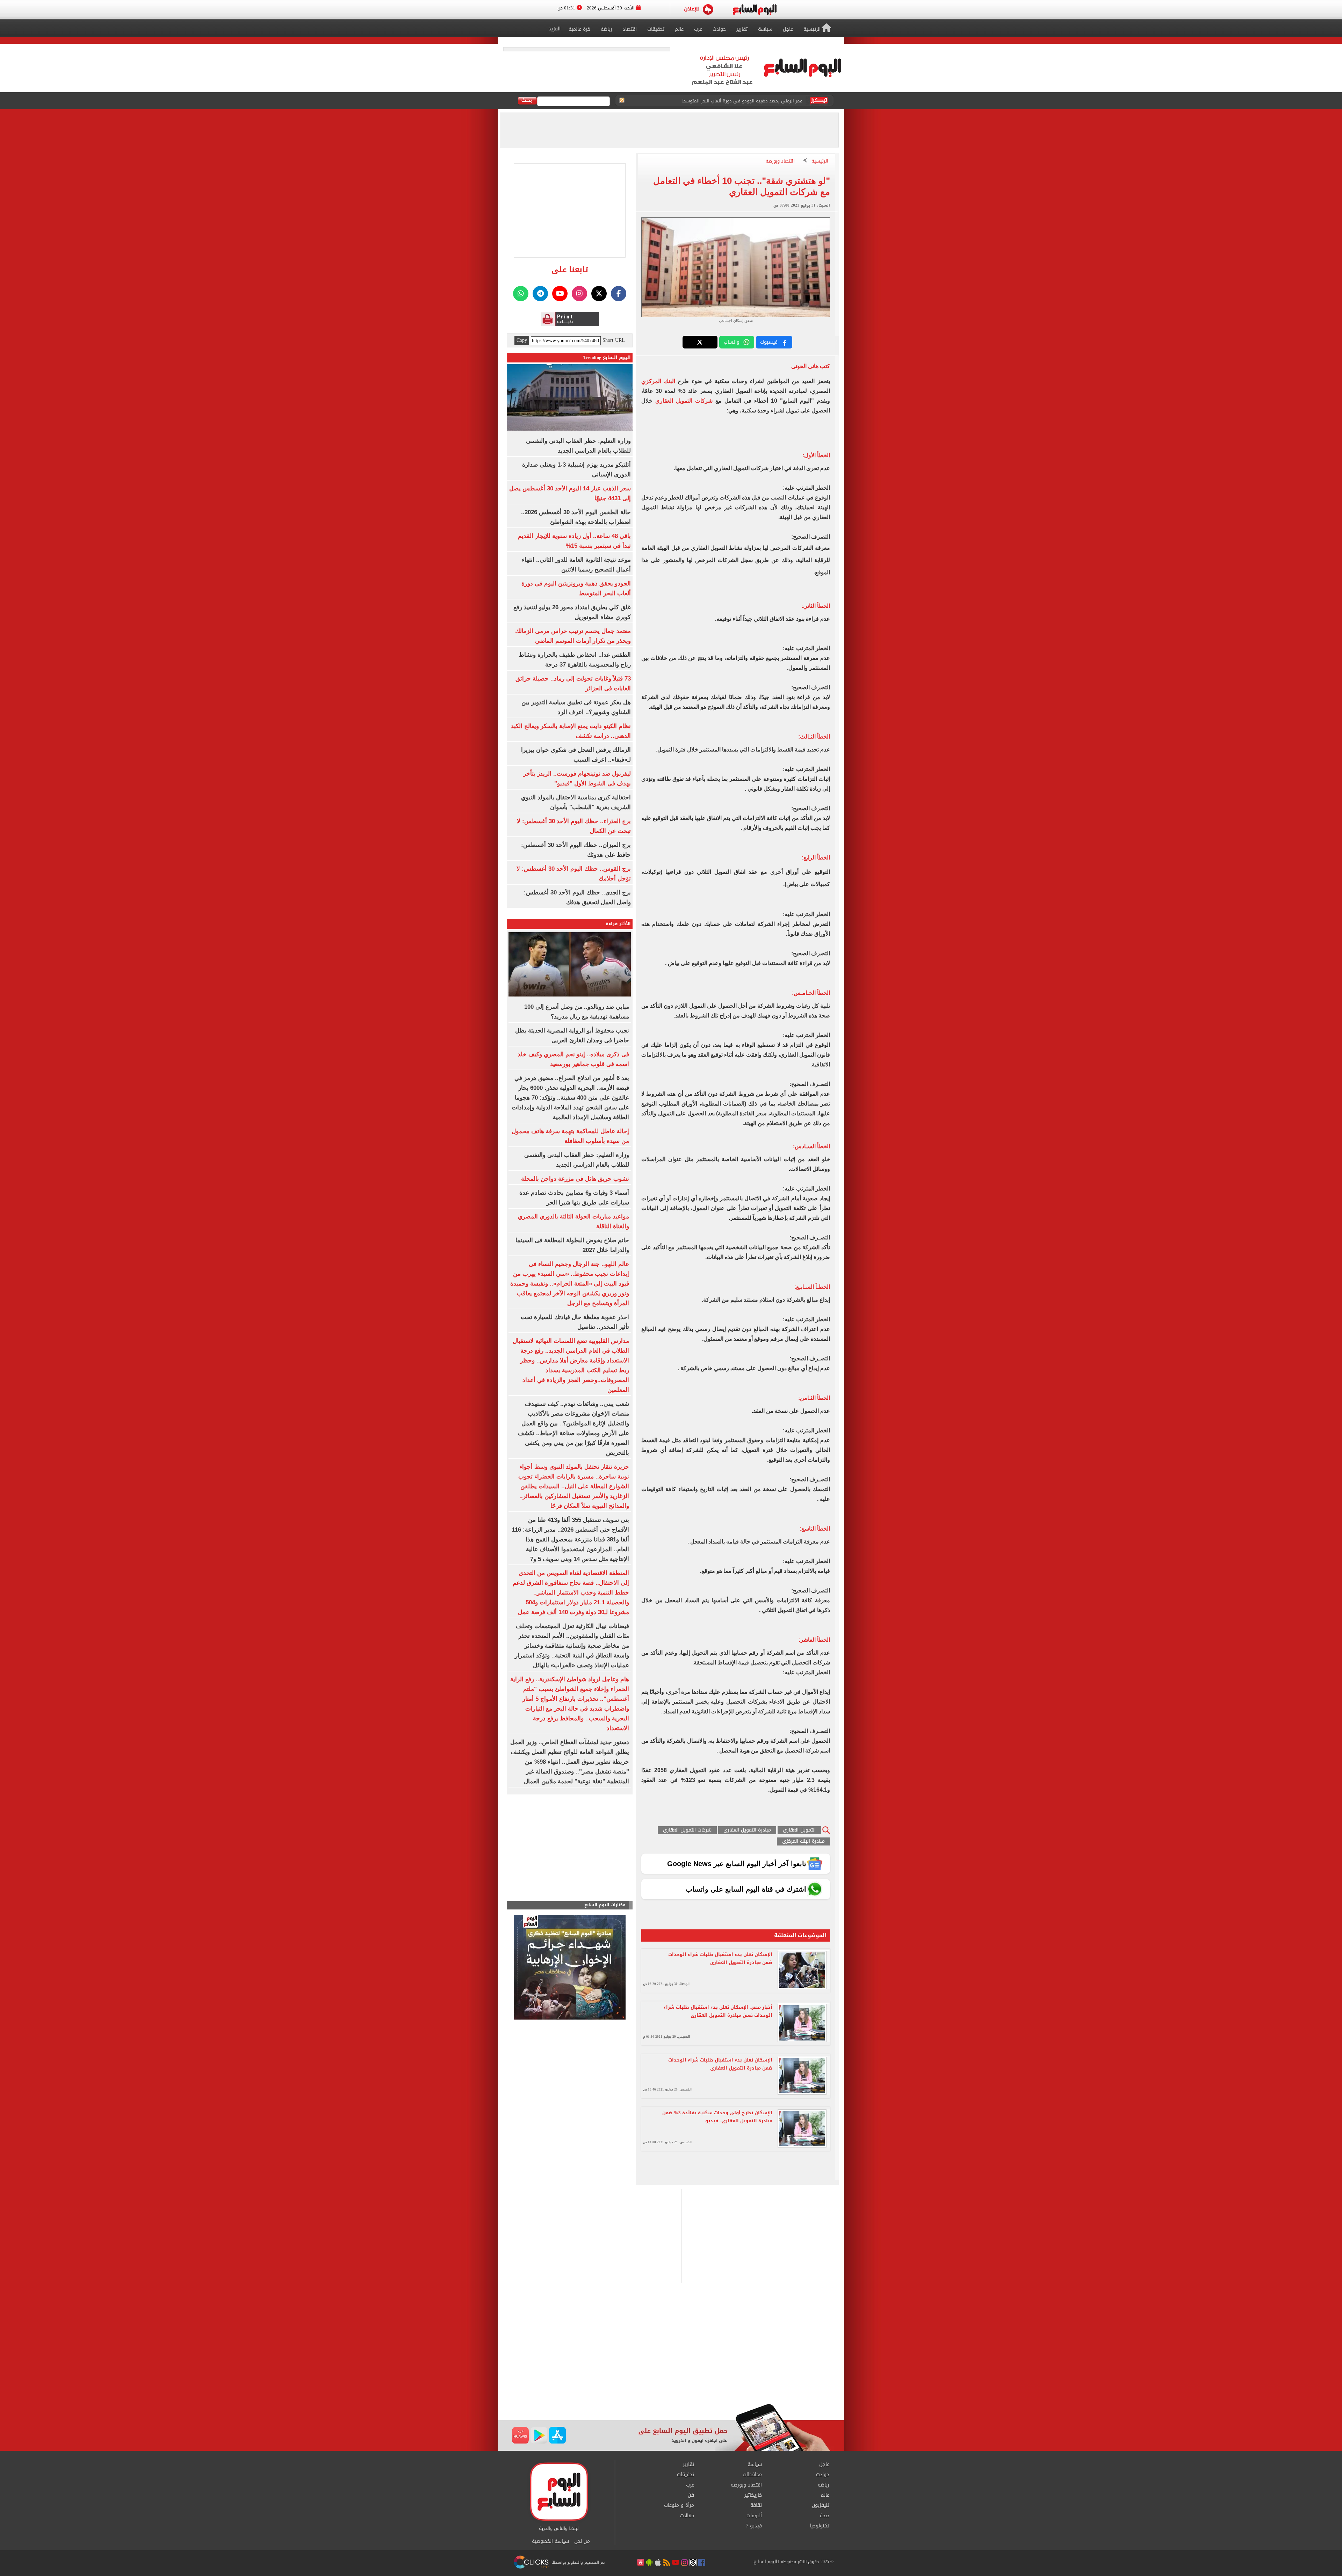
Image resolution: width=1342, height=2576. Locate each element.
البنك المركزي (658, 381)
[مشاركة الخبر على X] (700, 342)
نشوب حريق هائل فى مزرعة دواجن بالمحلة (575, 1179)
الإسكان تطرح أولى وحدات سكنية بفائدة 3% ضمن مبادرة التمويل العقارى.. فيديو (717, 2117)
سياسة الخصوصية (550, 2541)
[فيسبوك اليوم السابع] (619, 294)
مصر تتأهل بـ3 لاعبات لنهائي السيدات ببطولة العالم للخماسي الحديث (735, 101)
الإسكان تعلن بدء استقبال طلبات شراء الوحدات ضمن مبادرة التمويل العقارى (720, 1958)
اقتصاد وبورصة (780, 161)
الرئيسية (820, 161)
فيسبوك (769, 342)
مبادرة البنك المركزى (803, 1841)
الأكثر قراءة (618, 924)
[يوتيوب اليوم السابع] (560, 294)
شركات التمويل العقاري (684, 401)
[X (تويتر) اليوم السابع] (599, 294)
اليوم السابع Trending (607, 357)
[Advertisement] (671, 2348)
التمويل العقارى (799, 1830)
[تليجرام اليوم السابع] (540, 294)
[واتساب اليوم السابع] (521, 294)
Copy (522, 340)
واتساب (732, 342)
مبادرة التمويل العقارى (747, 1830)
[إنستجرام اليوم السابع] (579, 294)
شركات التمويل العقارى (687, 1830)
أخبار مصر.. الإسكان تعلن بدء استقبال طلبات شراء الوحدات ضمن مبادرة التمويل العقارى (718, 2011)
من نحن (582, 2541)
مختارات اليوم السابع (605, 1905)
